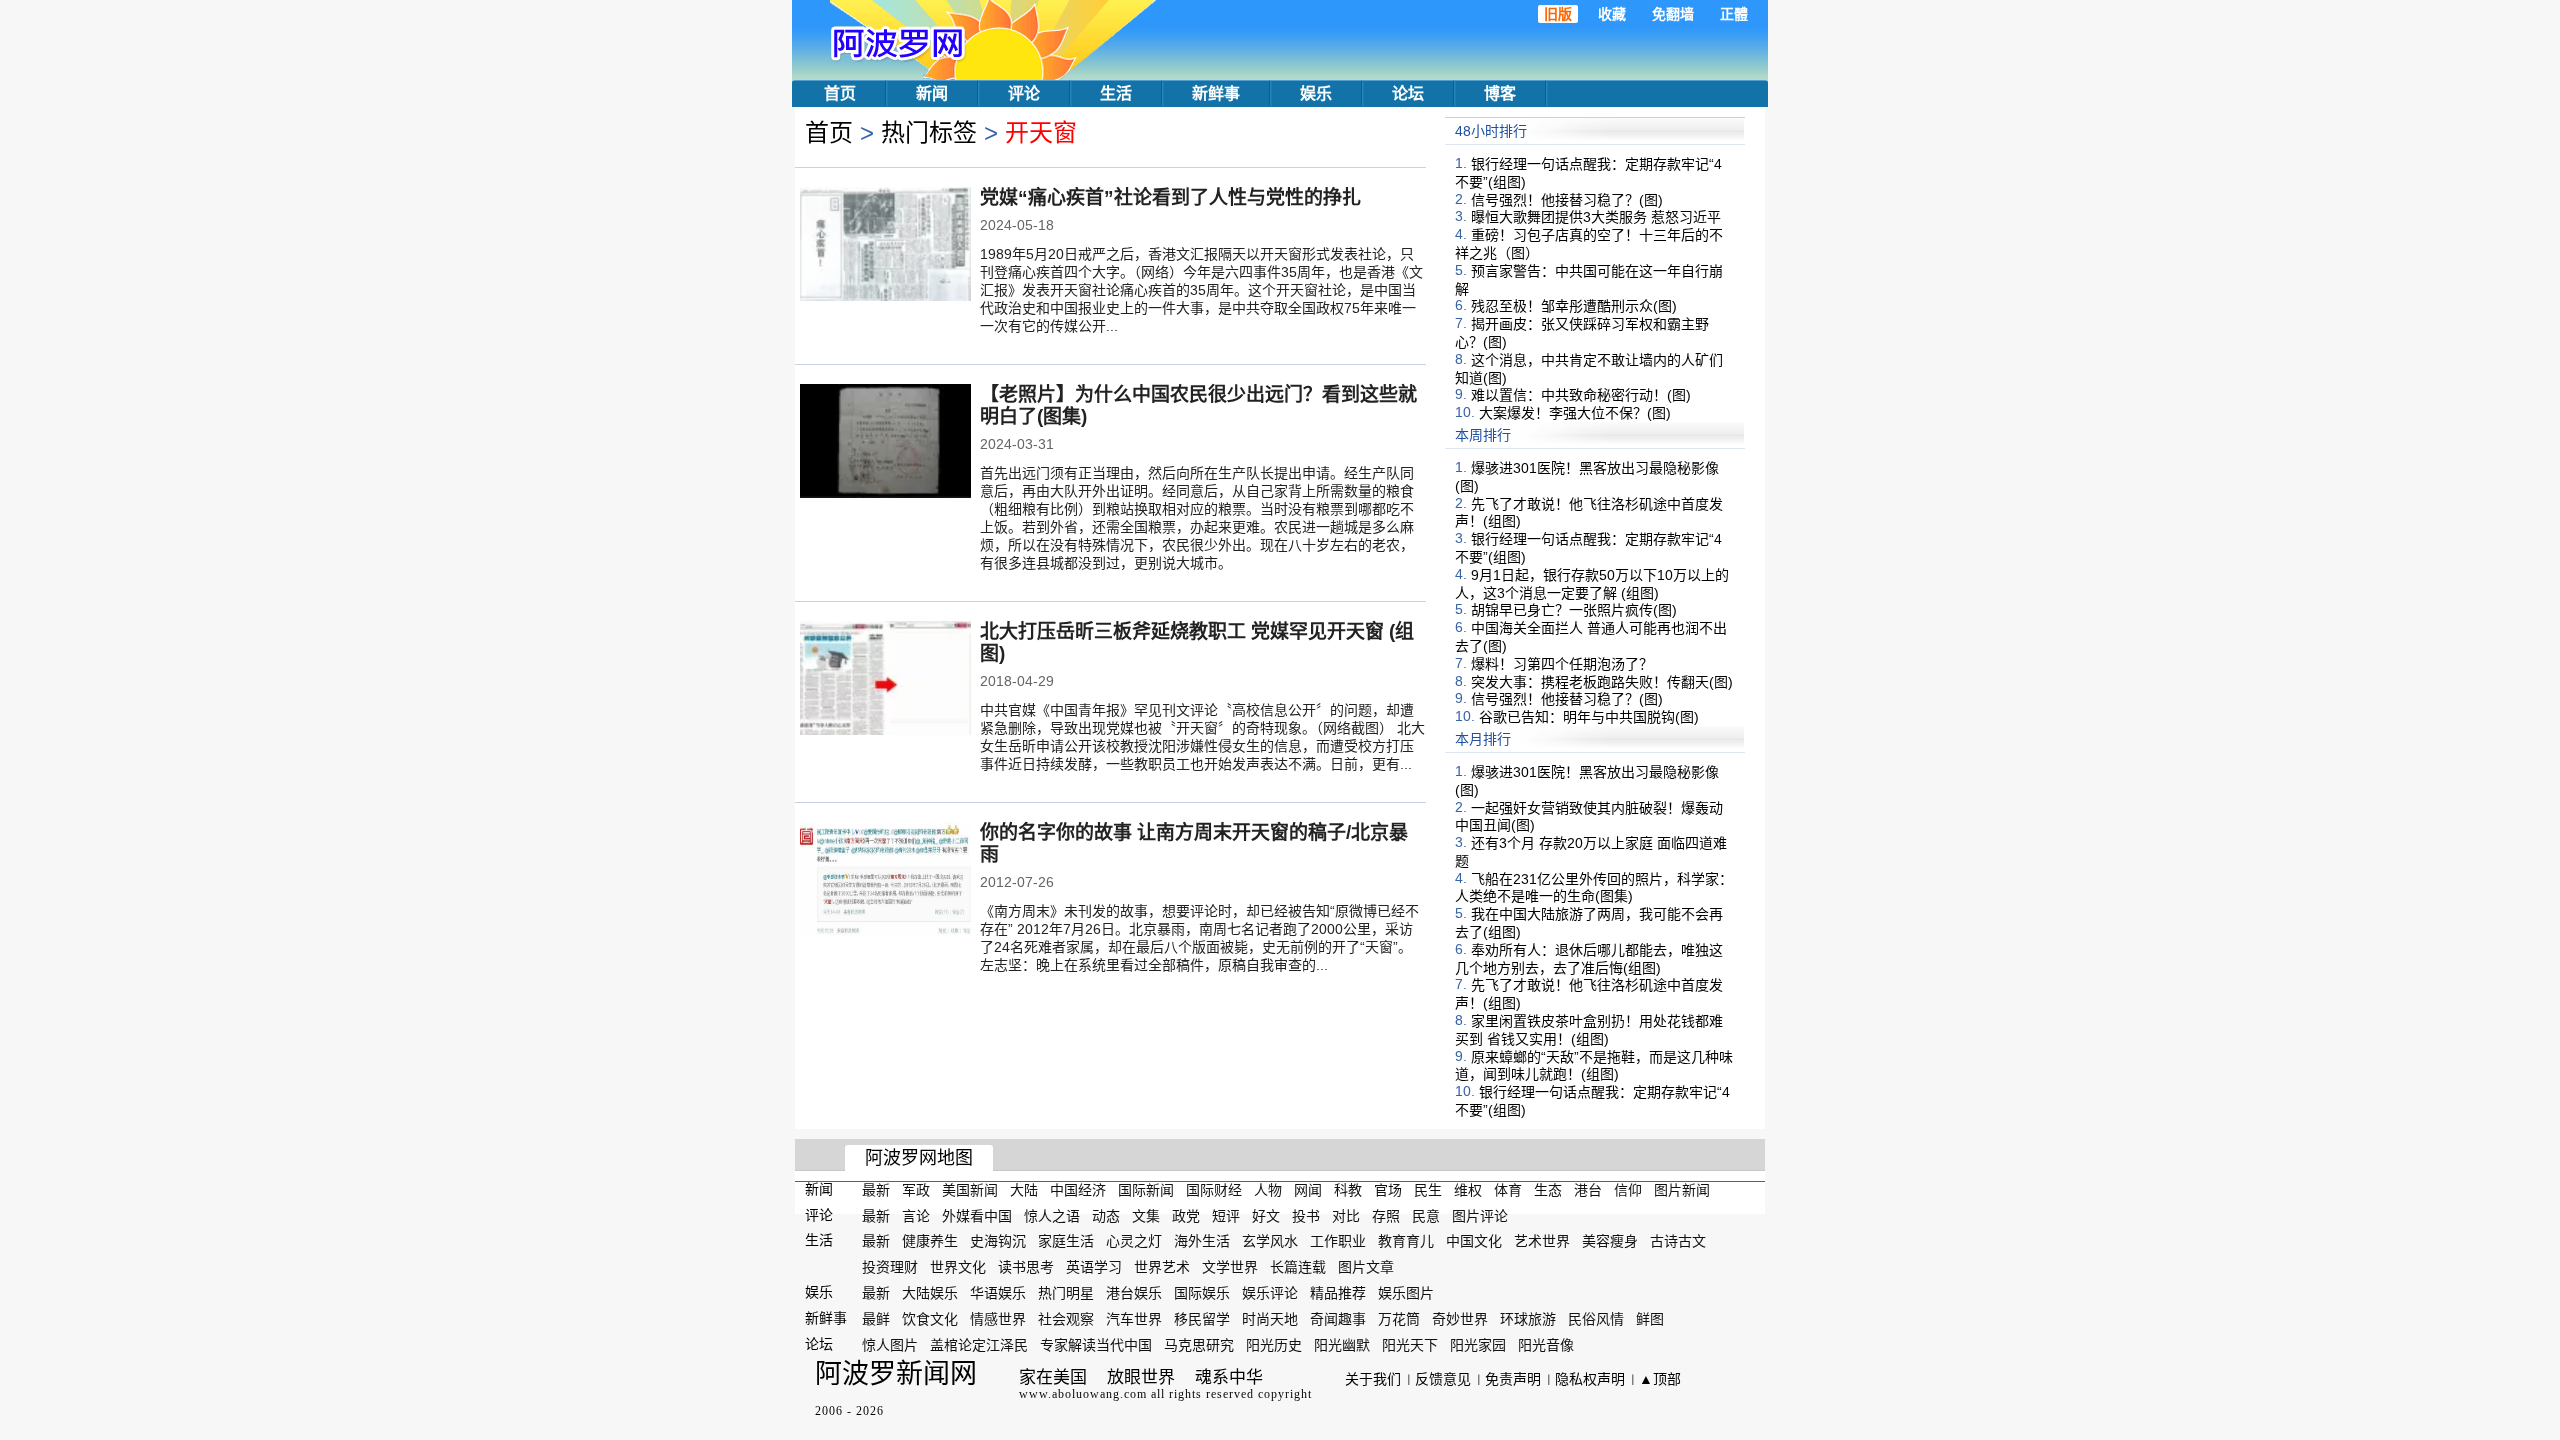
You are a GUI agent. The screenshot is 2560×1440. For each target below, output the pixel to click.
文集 (1146, 1215)
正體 (1734, 14)
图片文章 (1366, 1267)
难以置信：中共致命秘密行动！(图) (1581, 395)
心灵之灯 (1134, 1241)
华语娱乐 (998, 1293)
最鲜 (876, 1319)
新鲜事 (1216, 93)
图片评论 (1480, 1215)
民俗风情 (1596, 1319)
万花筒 (1399, 1319)
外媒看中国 (977, 1215)
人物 (1268, 1190)
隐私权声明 (1590, 1379)
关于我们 (1373, 1379)
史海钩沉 (998, 1241)
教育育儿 (1406, 1241)
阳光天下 (1410, 1344)
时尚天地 (1270, 1319)
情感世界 (998, 1319)
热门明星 (1066, 1293)
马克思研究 (1199, 1344)
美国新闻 (970, 1190)
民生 (1428, 1190)
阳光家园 (1478, 1344)
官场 (1388, 1190)
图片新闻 (1682, 1190)
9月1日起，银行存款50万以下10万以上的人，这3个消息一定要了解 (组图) (1592, 584)
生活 (1116, 93)
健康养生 (930, 1241)
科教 (1348, 1190)
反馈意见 (1443, 1379)
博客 (1500, 93)
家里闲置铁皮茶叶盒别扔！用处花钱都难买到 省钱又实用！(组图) (1589, 1030)
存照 (1386, 1215)
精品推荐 (1338, 1293)
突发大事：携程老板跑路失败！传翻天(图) (1602, 681)
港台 (1588, 1190)
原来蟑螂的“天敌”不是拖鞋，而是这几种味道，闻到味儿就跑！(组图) (1594, 1065)
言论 (916, 1215)
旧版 (1558, 14)
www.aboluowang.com (1083, 1394)
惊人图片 (890, 1344)
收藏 (1612, 14)
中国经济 (1078, 1190)
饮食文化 (930, 1319)
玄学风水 (1270, 1241)
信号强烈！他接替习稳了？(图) (1567, 199)
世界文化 (958, 1267)
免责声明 (1513, 1379)
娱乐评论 (1270, 1293)
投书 (1306, 1215)
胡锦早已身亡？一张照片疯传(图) (1574, 610)
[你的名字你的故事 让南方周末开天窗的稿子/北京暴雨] (885, 881)
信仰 (1628, 1190)
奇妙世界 (1460, 1319)
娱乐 (1316, 93)
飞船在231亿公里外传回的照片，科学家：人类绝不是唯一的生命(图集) (1594, 887)
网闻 (1308, 1190)
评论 (1024, 93)
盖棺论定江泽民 (979, 1344)
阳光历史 (1274, 1344)
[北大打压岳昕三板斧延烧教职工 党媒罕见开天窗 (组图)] (885, 680)
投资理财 (890, 1267)
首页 (840, 93)
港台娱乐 (1134, 1293)
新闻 (932, 93)
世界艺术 (1162, 1267)
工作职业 (1338, 1241)
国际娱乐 (1202, 1293)
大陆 (1024, 1190)
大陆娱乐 (930, 1293)
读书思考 (1026, 1267)
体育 (1508, 1190)
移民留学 (1202, 1319)
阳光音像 (1546, 1344)
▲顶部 (1660, 1379)
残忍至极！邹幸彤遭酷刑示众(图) (1574, 306)
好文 (1266, 1215)
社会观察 (1066, 1319)
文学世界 (1230, 1267)
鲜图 (1650, 1319)
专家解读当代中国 (1096, 1344)
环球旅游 (1528, 1319)
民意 (1426, 1215)
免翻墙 (1673, 14)
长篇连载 (1298, 1267)
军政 (916, 1190)
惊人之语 (1052, 1215)
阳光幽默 (1342, 1344)
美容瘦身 (1610, 1241)
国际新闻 (1146, 1190)
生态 (1548, 1190)
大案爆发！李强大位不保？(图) (1575, 413)
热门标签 (929, 132)
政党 (1186, 1215)
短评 (1226, 1215)
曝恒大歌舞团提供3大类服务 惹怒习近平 (1596, 217)
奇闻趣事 (1338, 1319)
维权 (1468, 1190)
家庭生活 (1066, 1241)
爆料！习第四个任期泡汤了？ (1562, 664)
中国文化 (1474, 1241)
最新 (876, 1190)
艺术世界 (1542, 1241)
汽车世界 (1134, 1319)
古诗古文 (1678, 1241)
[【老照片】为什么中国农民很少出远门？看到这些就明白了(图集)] (885, 443)
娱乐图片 (1406, 1293)
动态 (1106, 1215)
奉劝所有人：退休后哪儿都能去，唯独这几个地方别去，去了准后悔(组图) (1589, 959)
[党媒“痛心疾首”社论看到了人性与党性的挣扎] (885, 246)
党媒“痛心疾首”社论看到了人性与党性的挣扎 (1170, 197)
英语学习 (1094, 1267)
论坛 (1408, 93)
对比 (1346, 1215)
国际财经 (1214, 1190)
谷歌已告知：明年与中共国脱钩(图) (1589, 717)
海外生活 (1202, 1241)
